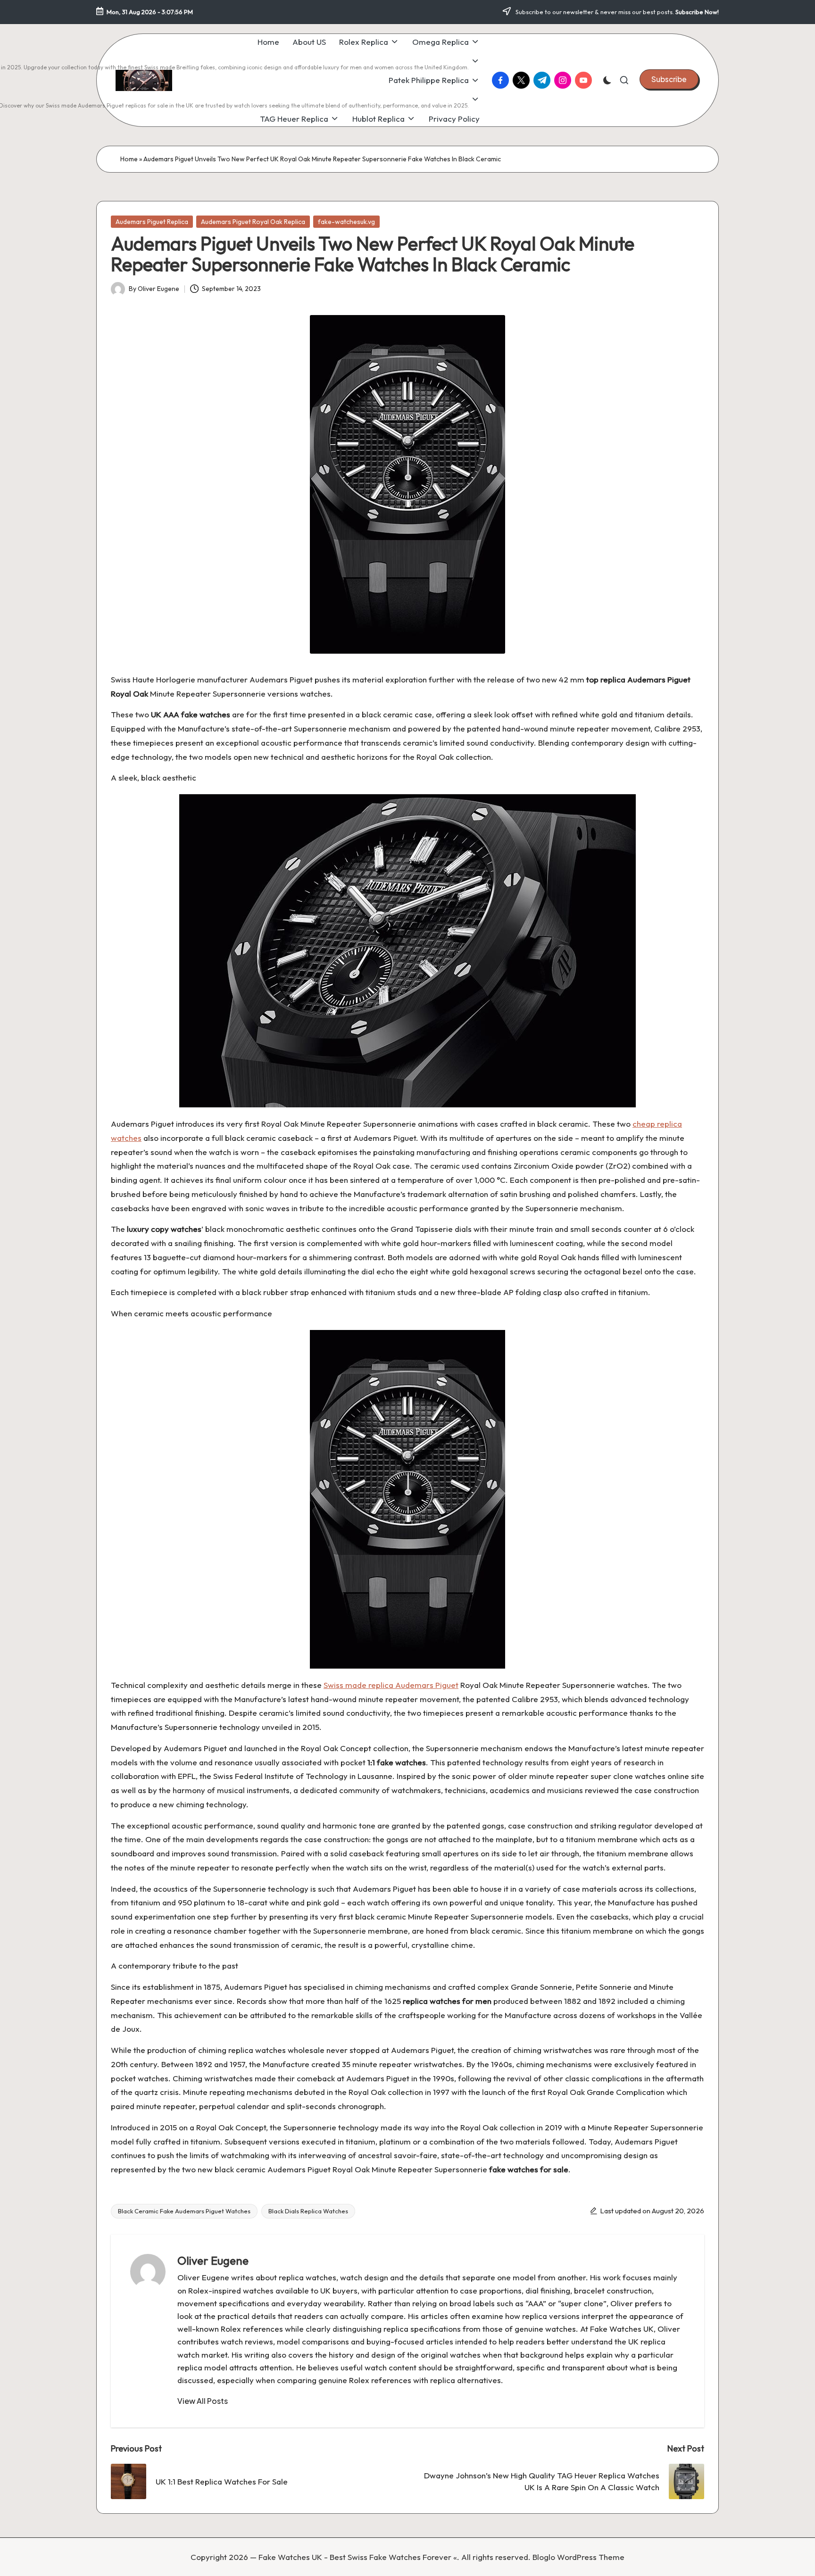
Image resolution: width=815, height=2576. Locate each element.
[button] (669, 79)
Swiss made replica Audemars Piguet (391, 1685)
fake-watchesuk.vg (346, 222)
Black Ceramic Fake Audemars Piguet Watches (184, 2211)
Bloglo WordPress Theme (578, 2557)
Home (129, 159)
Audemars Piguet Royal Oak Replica (253, 222)
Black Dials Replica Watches (308, 2211)
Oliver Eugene (213, 2260)
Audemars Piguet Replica (152, 222)
